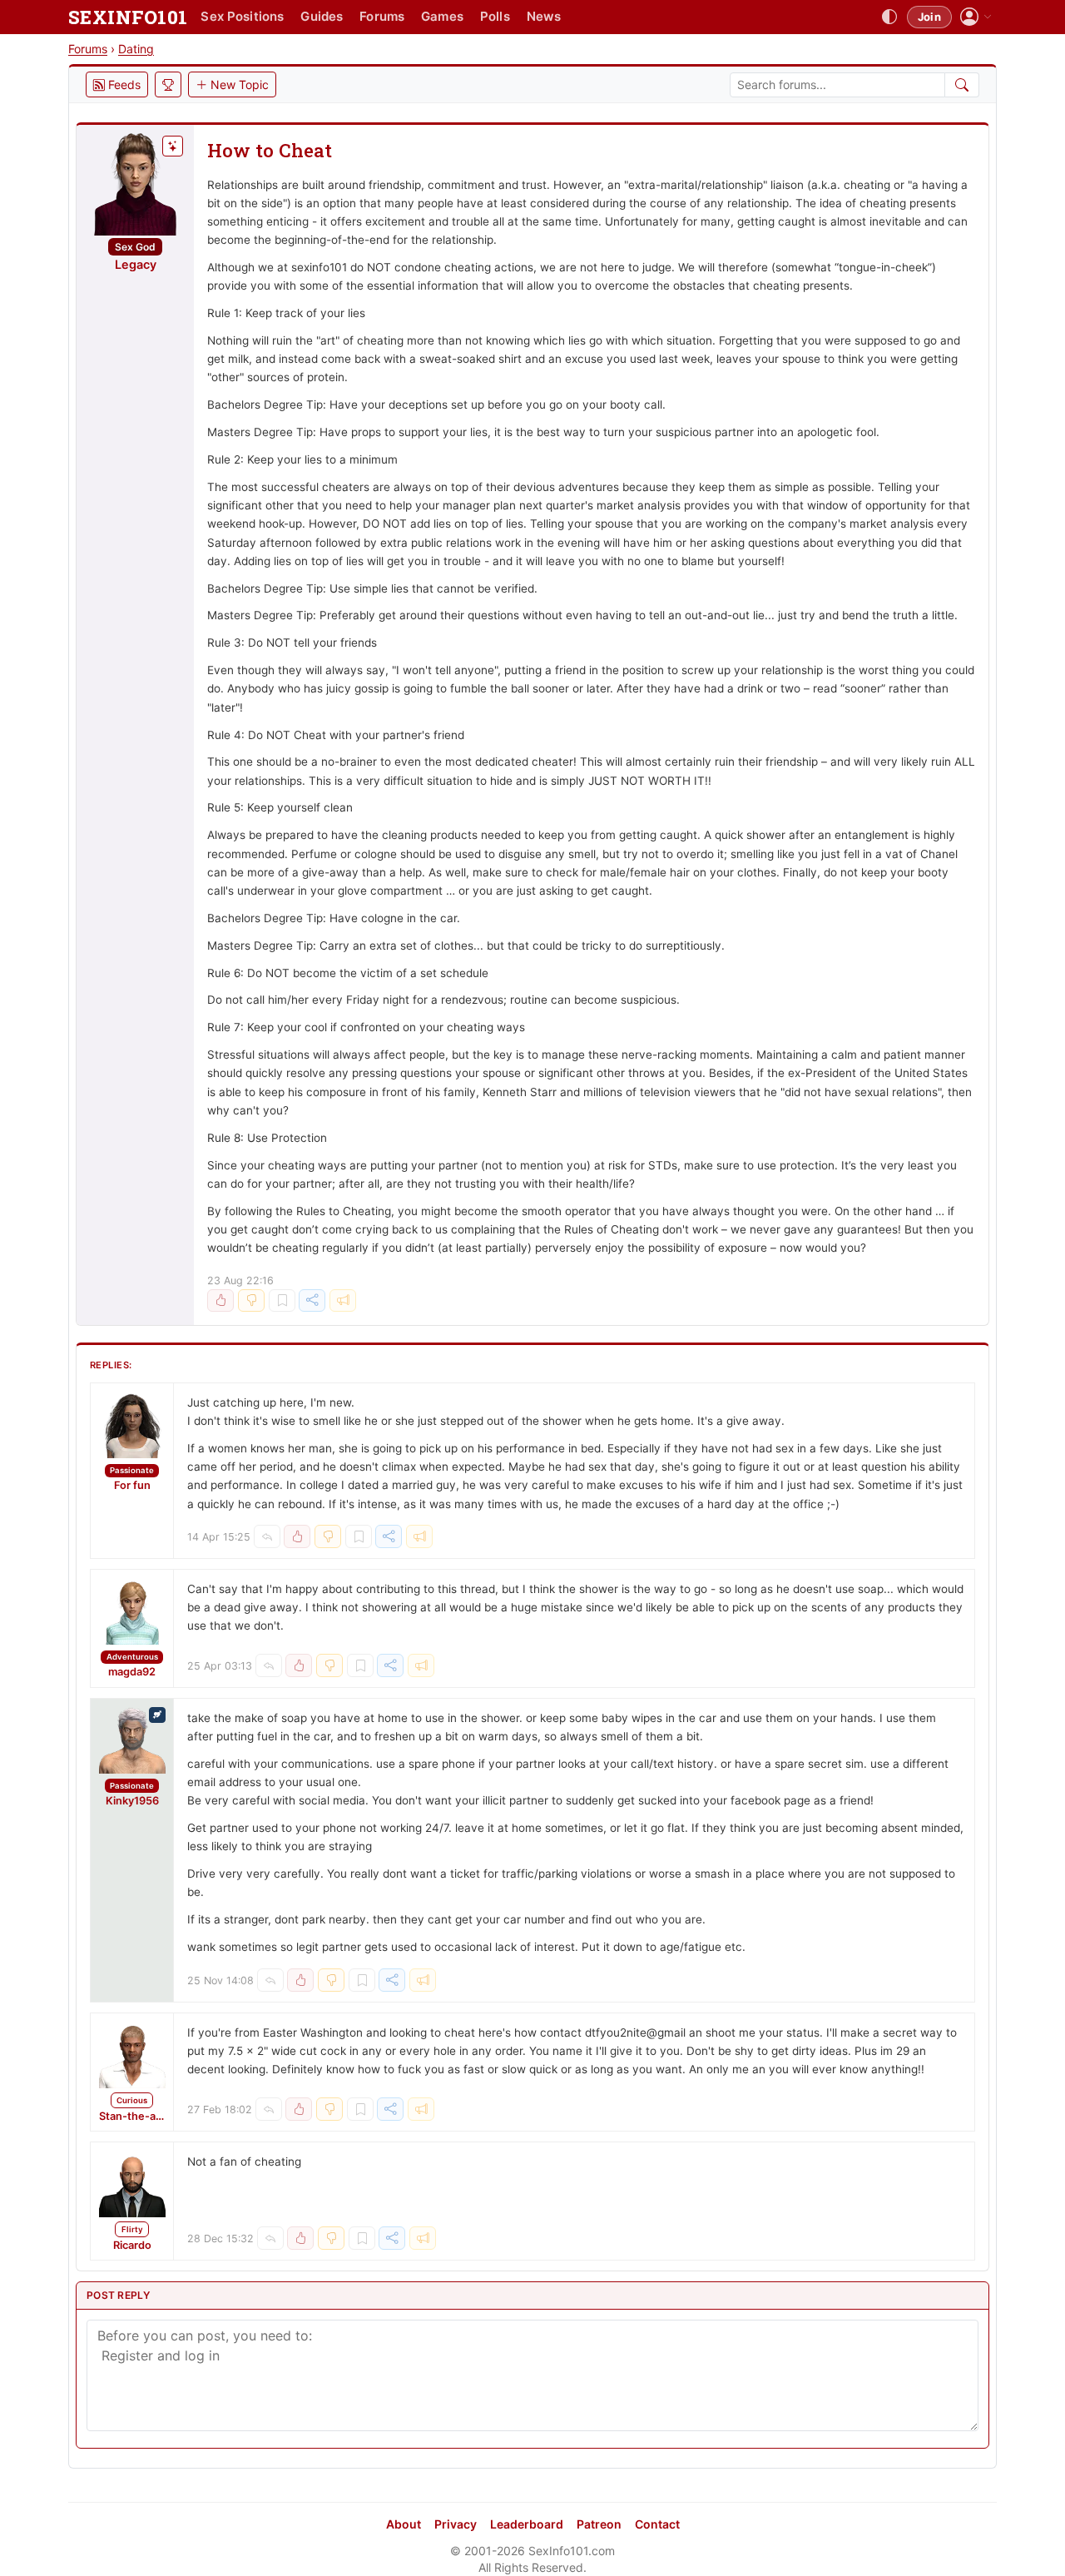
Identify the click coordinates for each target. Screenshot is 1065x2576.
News (544, 16)
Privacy (456, 2524)
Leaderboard (527, 2524)
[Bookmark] (282, 1301)
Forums (382, 16)
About (404, 2524)
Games (442, 16)
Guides (322, 16)
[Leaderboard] (168, 84)
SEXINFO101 (128, 17)
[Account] (976, 17)
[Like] (220, 1301)
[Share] (312, 1301)
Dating (136, 49)
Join (929, 17)
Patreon (599, 2524)
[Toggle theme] (889, 17)
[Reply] (267, 1536)
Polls (495, 16)
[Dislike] (251, 1301)
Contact (657, 2524)
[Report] (343, 1301)
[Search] (962, 85)
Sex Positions (242, 16)
